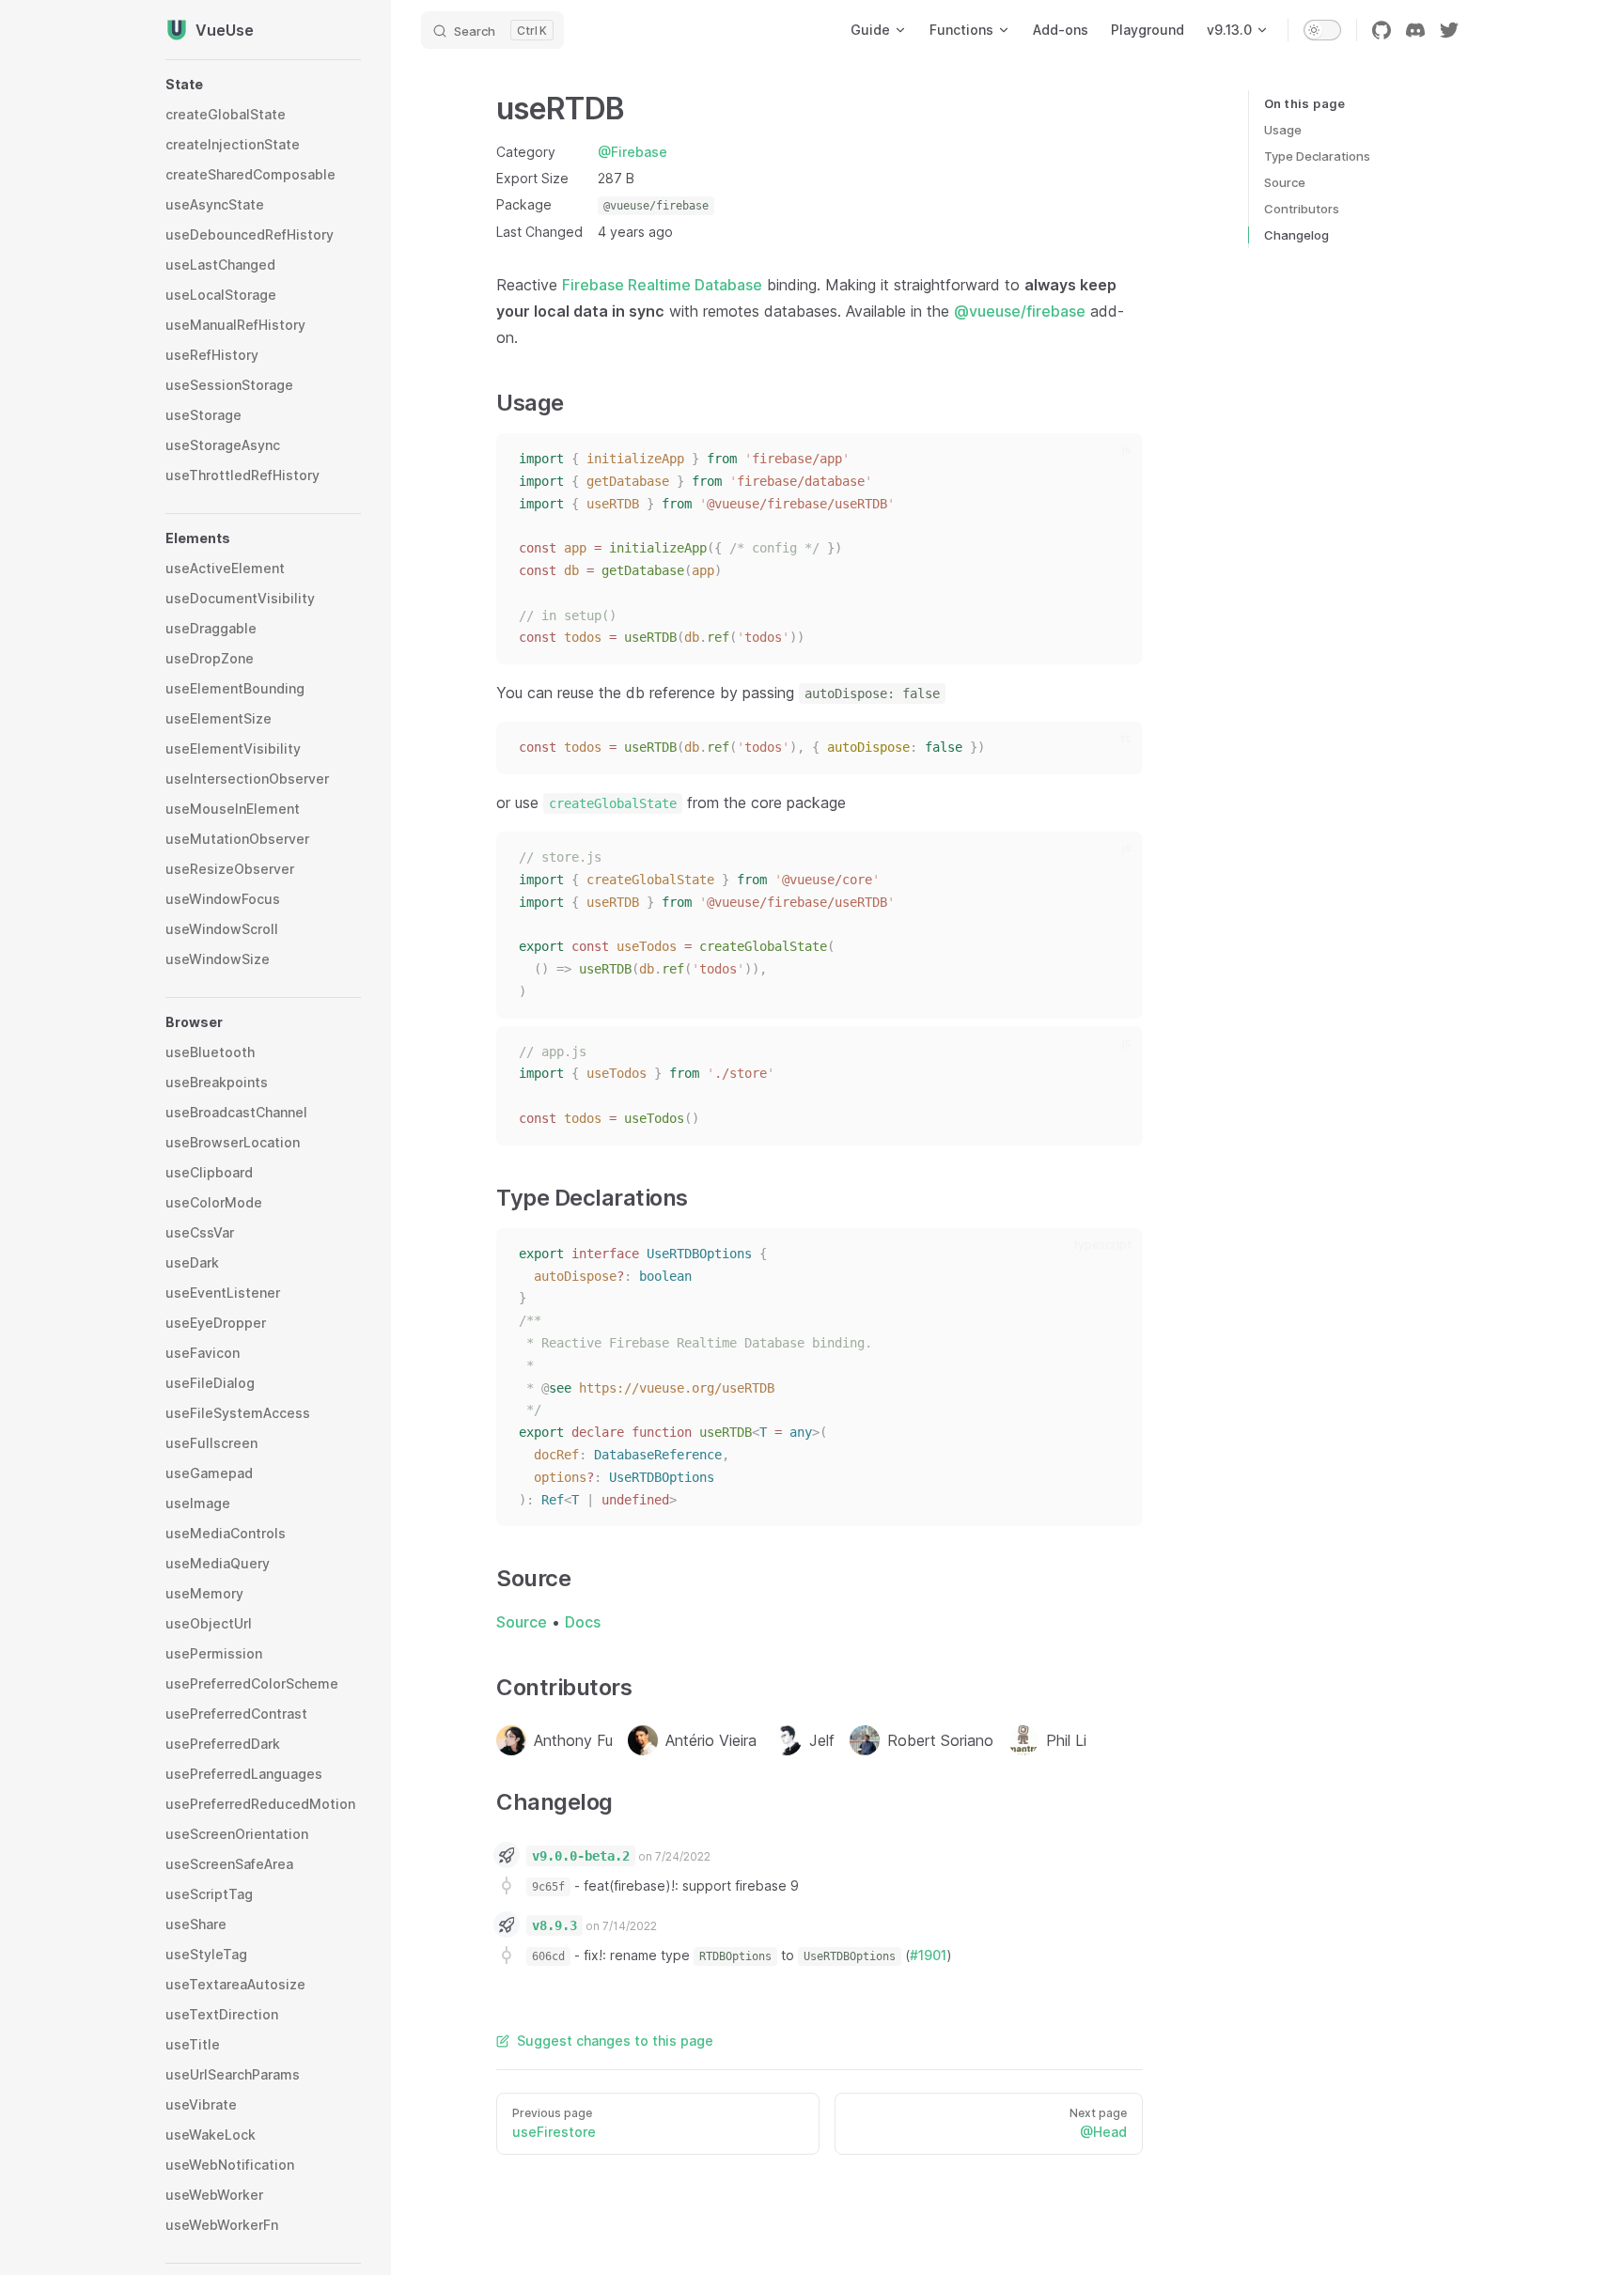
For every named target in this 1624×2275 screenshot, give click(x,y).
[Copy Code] (1116, 460)
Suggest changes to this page (615, 2041)
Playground (1148, 30)
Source (1285, 182)
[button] (263, 85)
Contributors (1302, 209)
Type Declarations (1317, 156)
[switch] (1322, 30)
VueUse (225, 30)
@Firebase (632, 152)
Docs (583, 1622)
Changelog (1296, 235)
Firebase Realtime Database (662, 285)
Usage (1283, 130)
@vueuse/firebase (1020, 311)
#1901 (928, 1955)
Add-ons (1061, 30)
